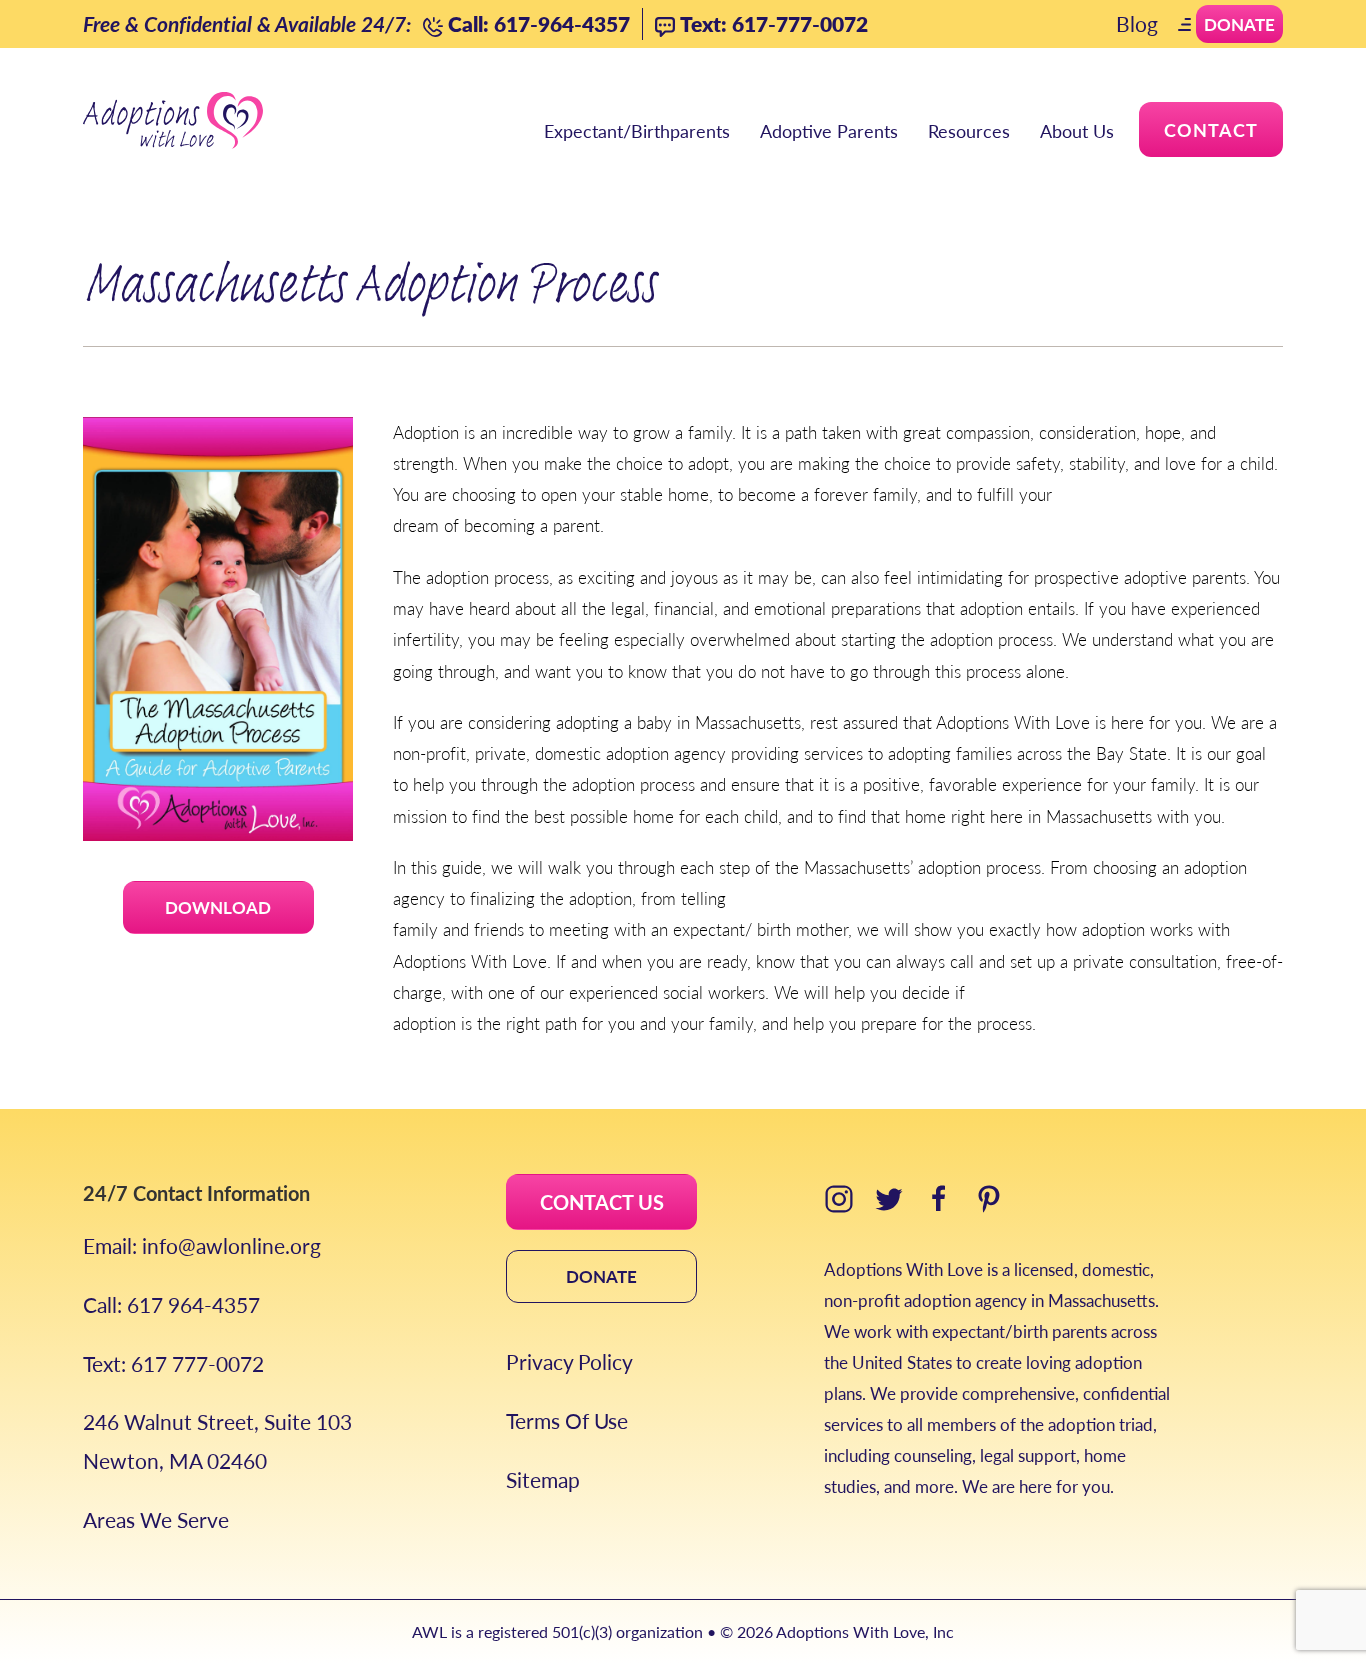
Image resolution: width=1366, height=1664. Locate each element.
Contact (1211, 129)
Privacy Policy (569, 1361)
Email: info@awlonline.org (202, 1245)
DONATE (601, 1276)
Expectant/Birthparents (637, 130)
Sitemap (543, 1479)
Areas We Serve (156, 1519)
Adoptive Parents (829, 130)
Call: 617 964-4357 (171, 1304)
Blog (1137, 23)
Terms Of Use (567, 1420)
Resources (969, 130)
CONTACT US (602, 1202)
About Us (1077, 130)
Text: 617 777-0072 (173, 1363)
